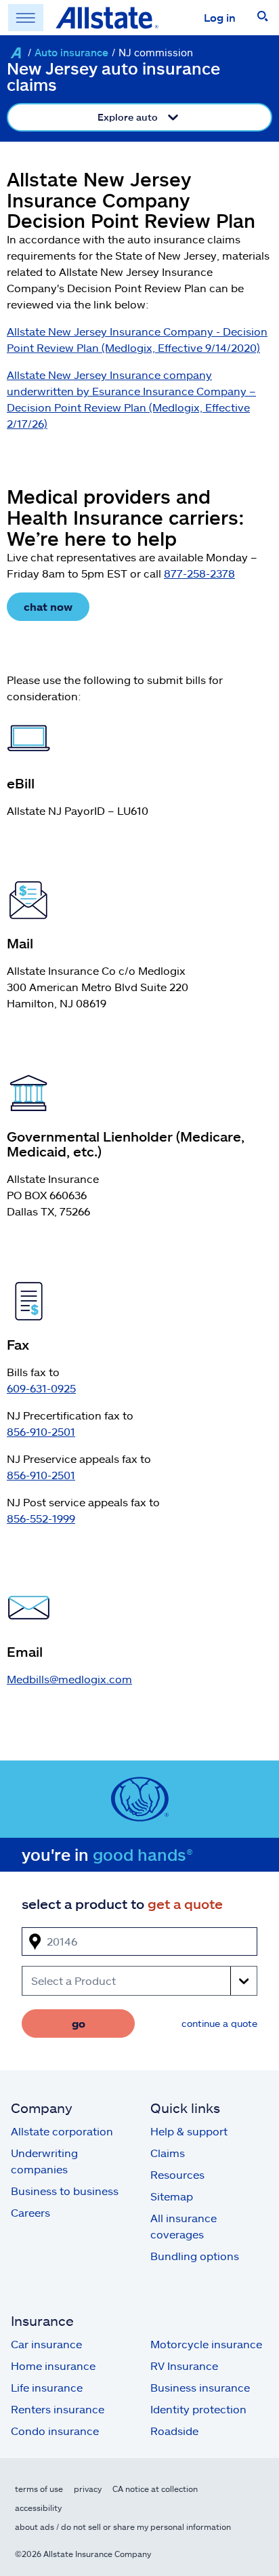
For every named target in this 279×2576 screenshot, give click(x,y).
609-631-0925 (41, 1388)
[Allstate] (16, 53)
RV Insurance (184, 2366)
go (79, 2023)
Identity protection (198, 2409)
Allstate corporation (62, 2131)
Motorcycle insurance (206, 2344)
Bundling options (195, 2256)
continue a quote (219, 2023)
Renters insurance (58, 2409)
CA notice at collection (155, 2489)
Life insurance (47, 2387)
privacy (88, 2489)
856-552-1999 (41, 1518)
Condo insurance (55, 2431)
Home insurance (53, 2366)
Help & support (189, 2131)
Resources (177, 2174)
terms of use (39, 2489)
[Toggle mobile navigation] (26, 18)
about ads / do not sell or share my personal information (123, 2527)
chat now (48, 606)
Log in (220, 17)
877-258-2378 (199, 573)
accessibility (38, 2508)
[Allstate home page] (107, 18)
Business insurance (200, 2387)
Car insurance (46, 2344)
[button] (263, 18)
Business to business (65, 2191)
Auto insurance (71, 52)
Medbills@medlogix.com (69, 1679)
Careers (30, 2212)
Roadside (174, 2431)
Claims (168, 2153)
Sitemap (172, 2196)
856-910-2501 (41, 1431)
